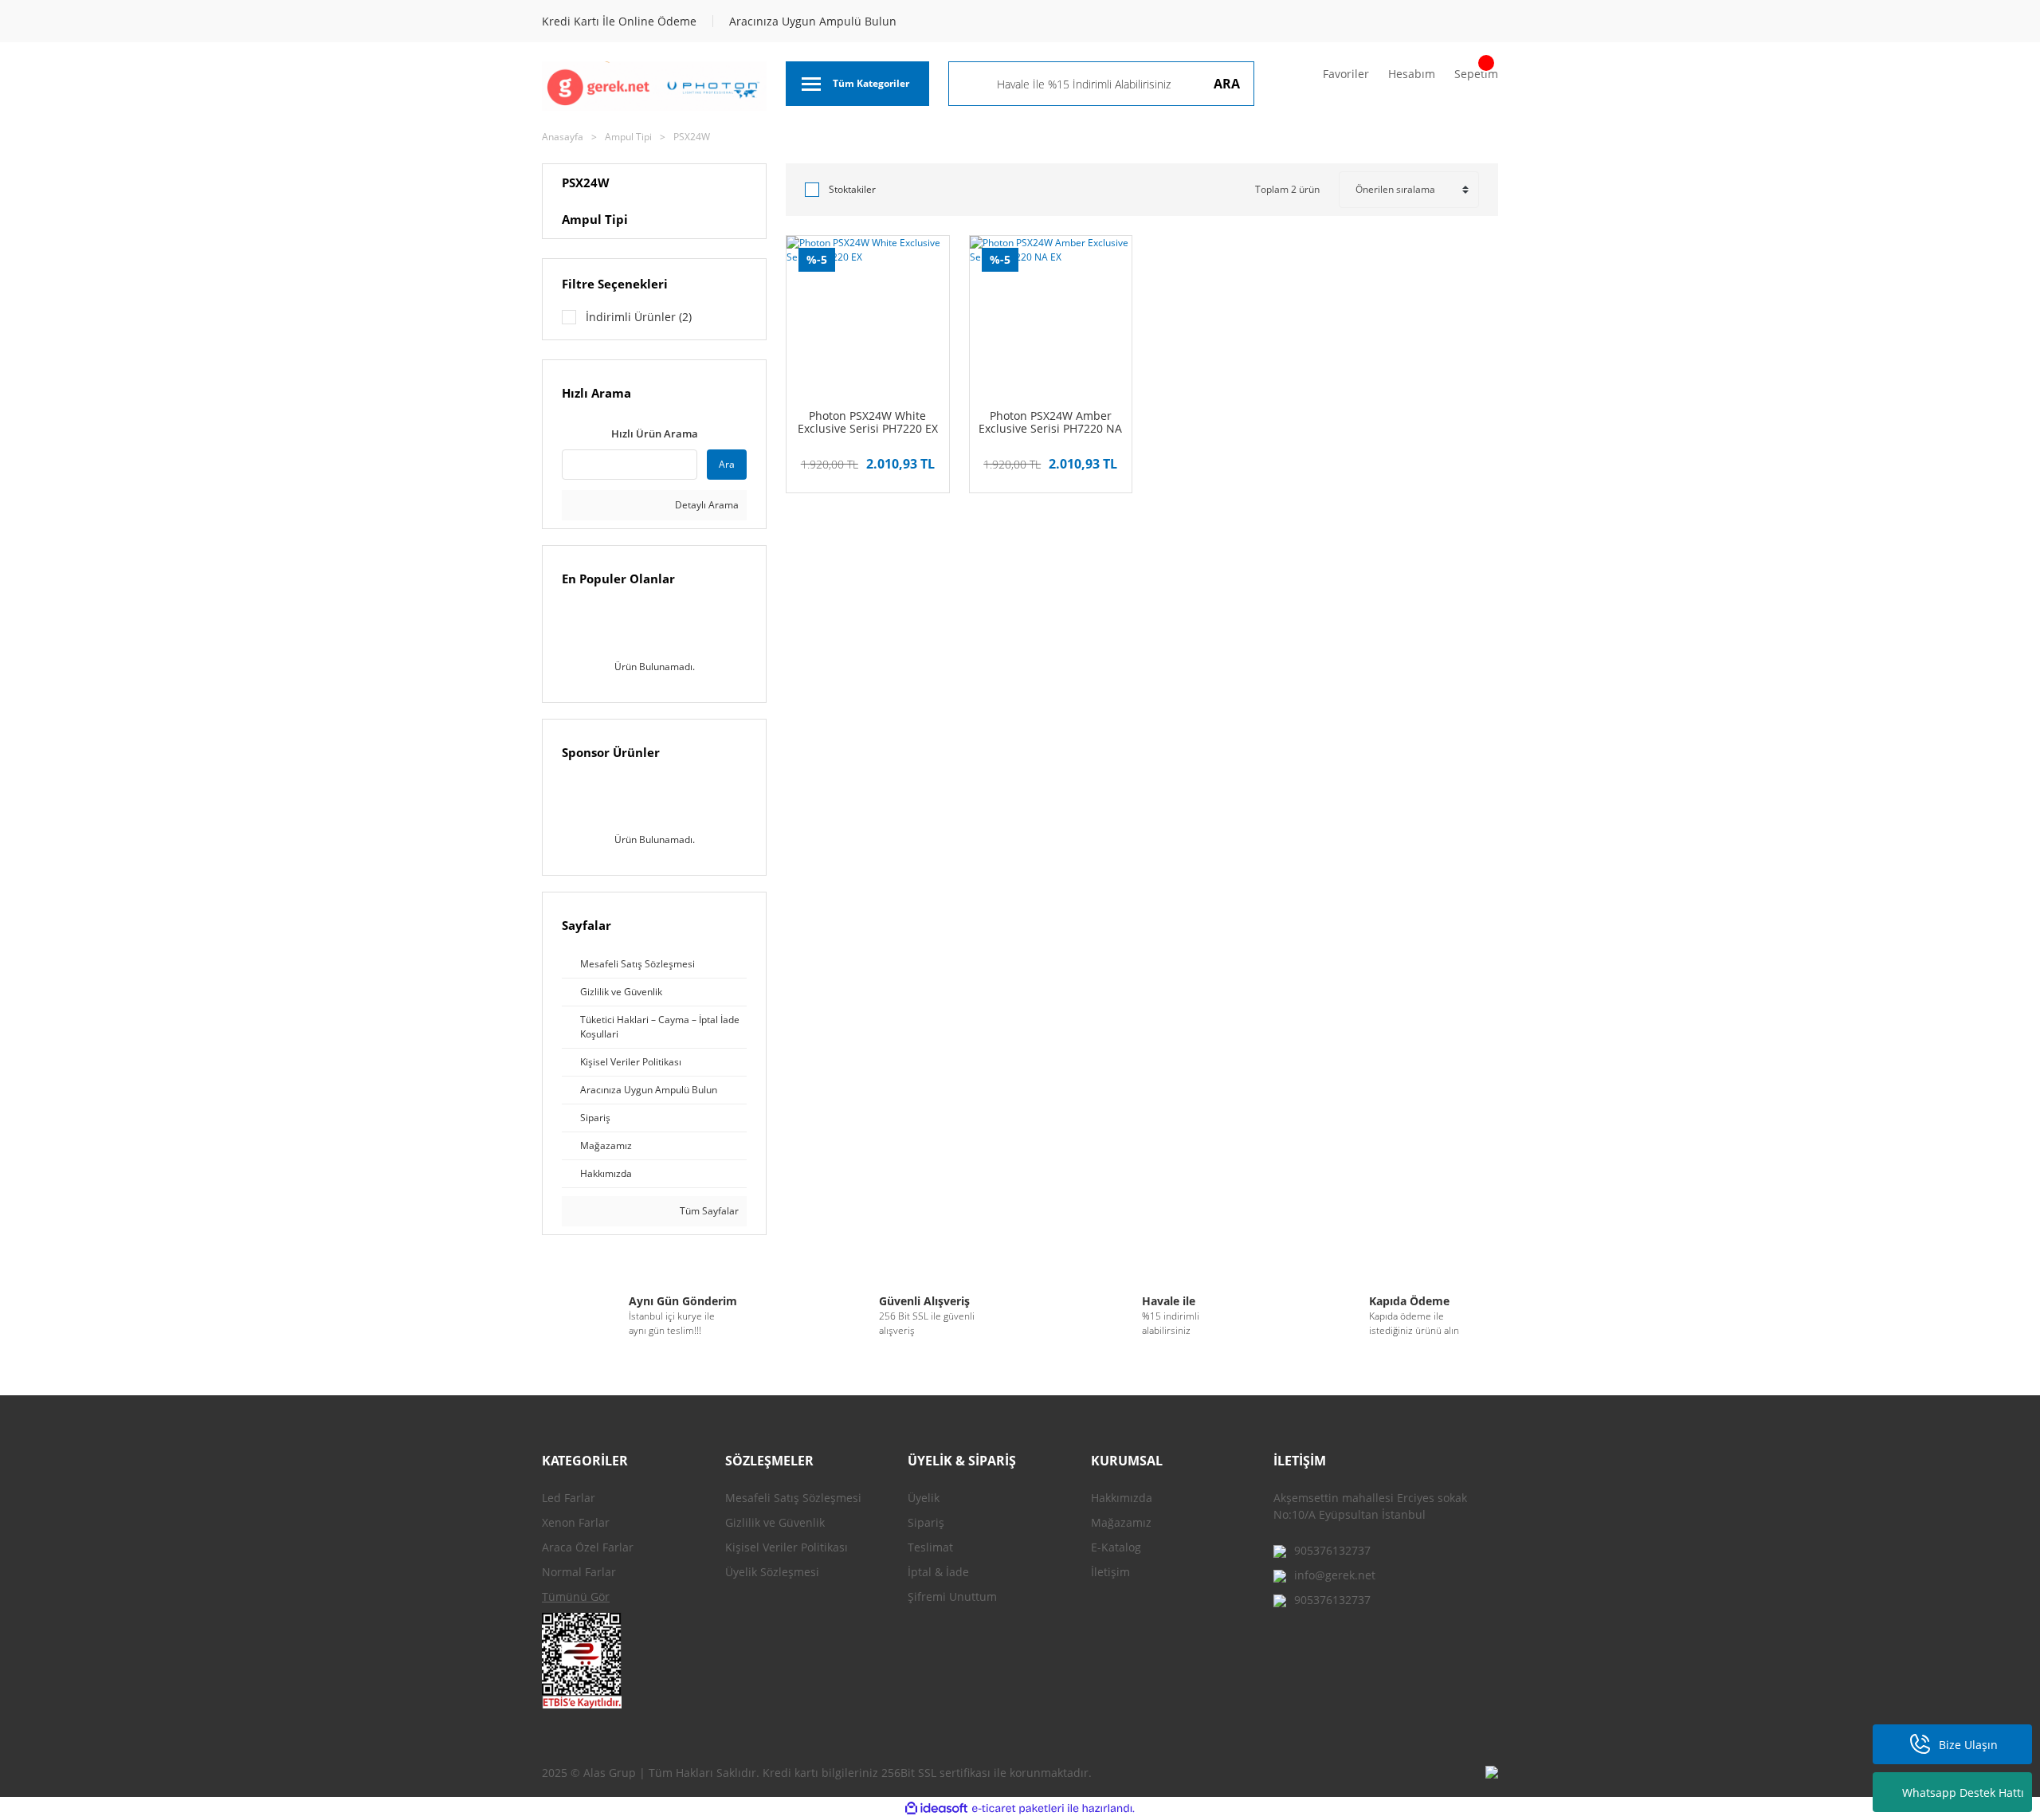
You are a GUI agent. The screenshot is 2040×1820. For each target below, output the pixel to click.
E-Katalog (1116, 1547)
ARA (1227, 84)
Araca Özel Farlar (588, 1547)
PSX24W (692, 137)
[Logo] (654, 86)
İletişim (1110, 1572)
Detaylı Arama (706, 505)
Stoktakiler (852, 189)
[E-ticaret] (1018, 1809)
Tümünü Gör (576, 1596)
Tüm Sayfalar (708, 1211)
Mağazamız (1121, 1522)
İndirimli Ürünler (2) (639, 317)
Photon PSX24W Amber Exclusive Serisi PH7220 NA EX (1050, 422)
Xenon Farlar (576, 1522)
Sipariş (926, 1522)
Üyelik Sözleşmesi (772, 1572)
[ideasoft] (936, 1808)
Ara (727, 464)
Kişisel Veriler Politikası (787, 1547)
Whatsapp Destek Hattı (1963, 1793)
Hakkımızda (1122, 1498)
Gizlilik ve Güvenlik (775, 1522)
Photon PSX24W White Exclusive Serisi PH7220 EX (868, 422)
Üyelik (924, 1498)
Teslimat (930, 1547)
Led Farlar (569, 1498)
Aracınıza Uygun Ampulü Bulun (813, 21)
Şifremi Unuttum (952, 1596)
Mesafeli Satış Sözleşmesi (793, 1498)
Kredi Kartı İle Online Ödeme (619, 21)
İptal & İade (938, 1572)
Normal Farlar (579, 1572)
